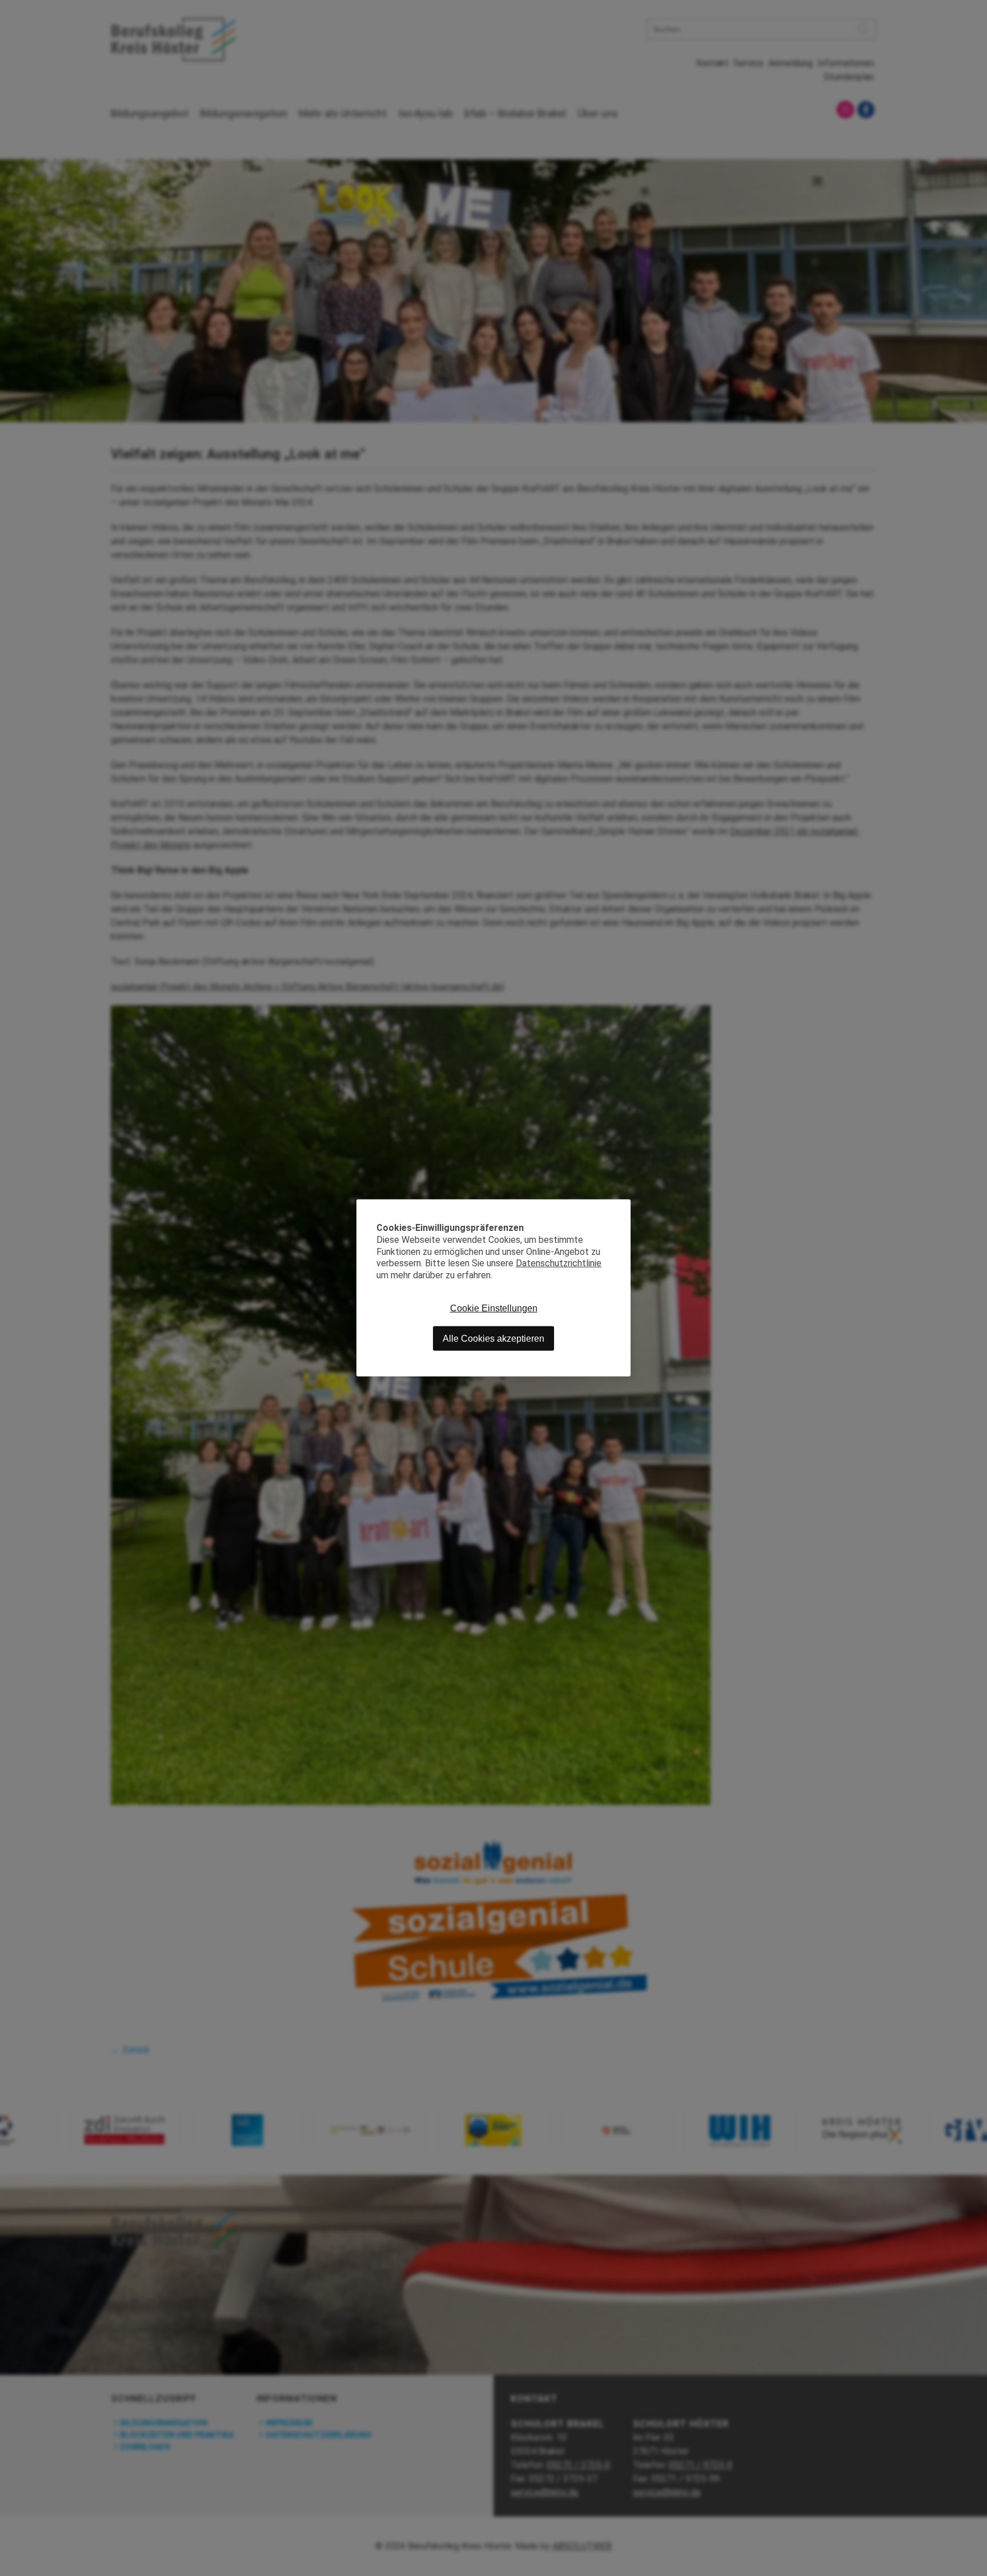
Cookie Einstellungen (494, 1308)
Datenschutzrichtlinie (559, 1263)
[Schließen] (622, 1208)
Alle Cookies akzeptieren (493, 1339)
